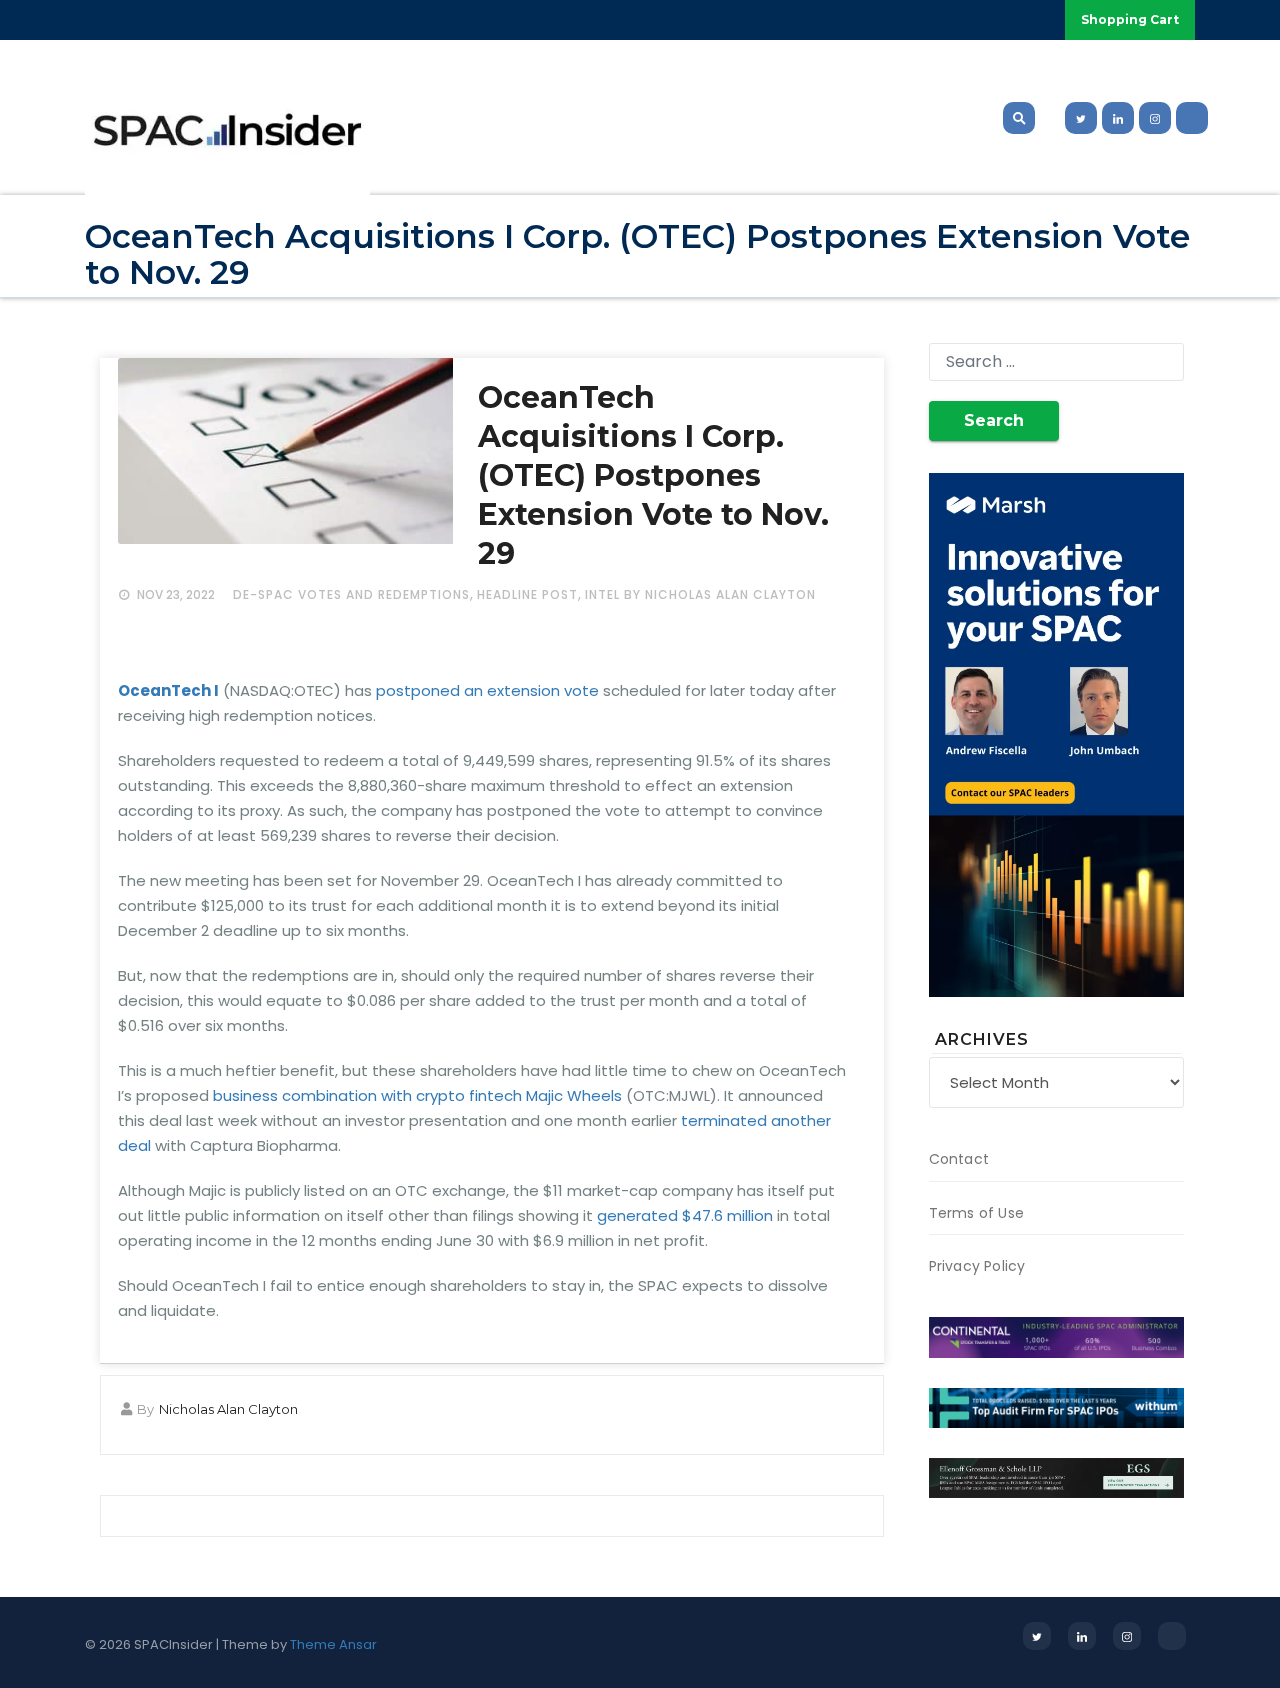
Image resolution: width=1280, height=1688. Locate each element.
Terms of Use (976, 1213)
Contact (959, 1159)
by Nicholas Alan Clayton (720, 594)
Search (994, 420)
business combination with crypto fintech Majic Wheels (417, 1095)
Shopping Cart (1130, 19)
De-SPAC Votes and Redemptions (351, 594)
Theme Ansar (333, 1644)
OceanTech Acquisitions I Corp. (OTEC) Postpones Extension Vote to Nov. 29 (653, 475)
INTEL (602, 594)
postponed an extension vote (487, 690)
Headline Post (527, 594)
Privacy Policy (977, 1266)
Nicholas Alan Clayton (228, 1409)
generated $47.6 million (685, 1215)
